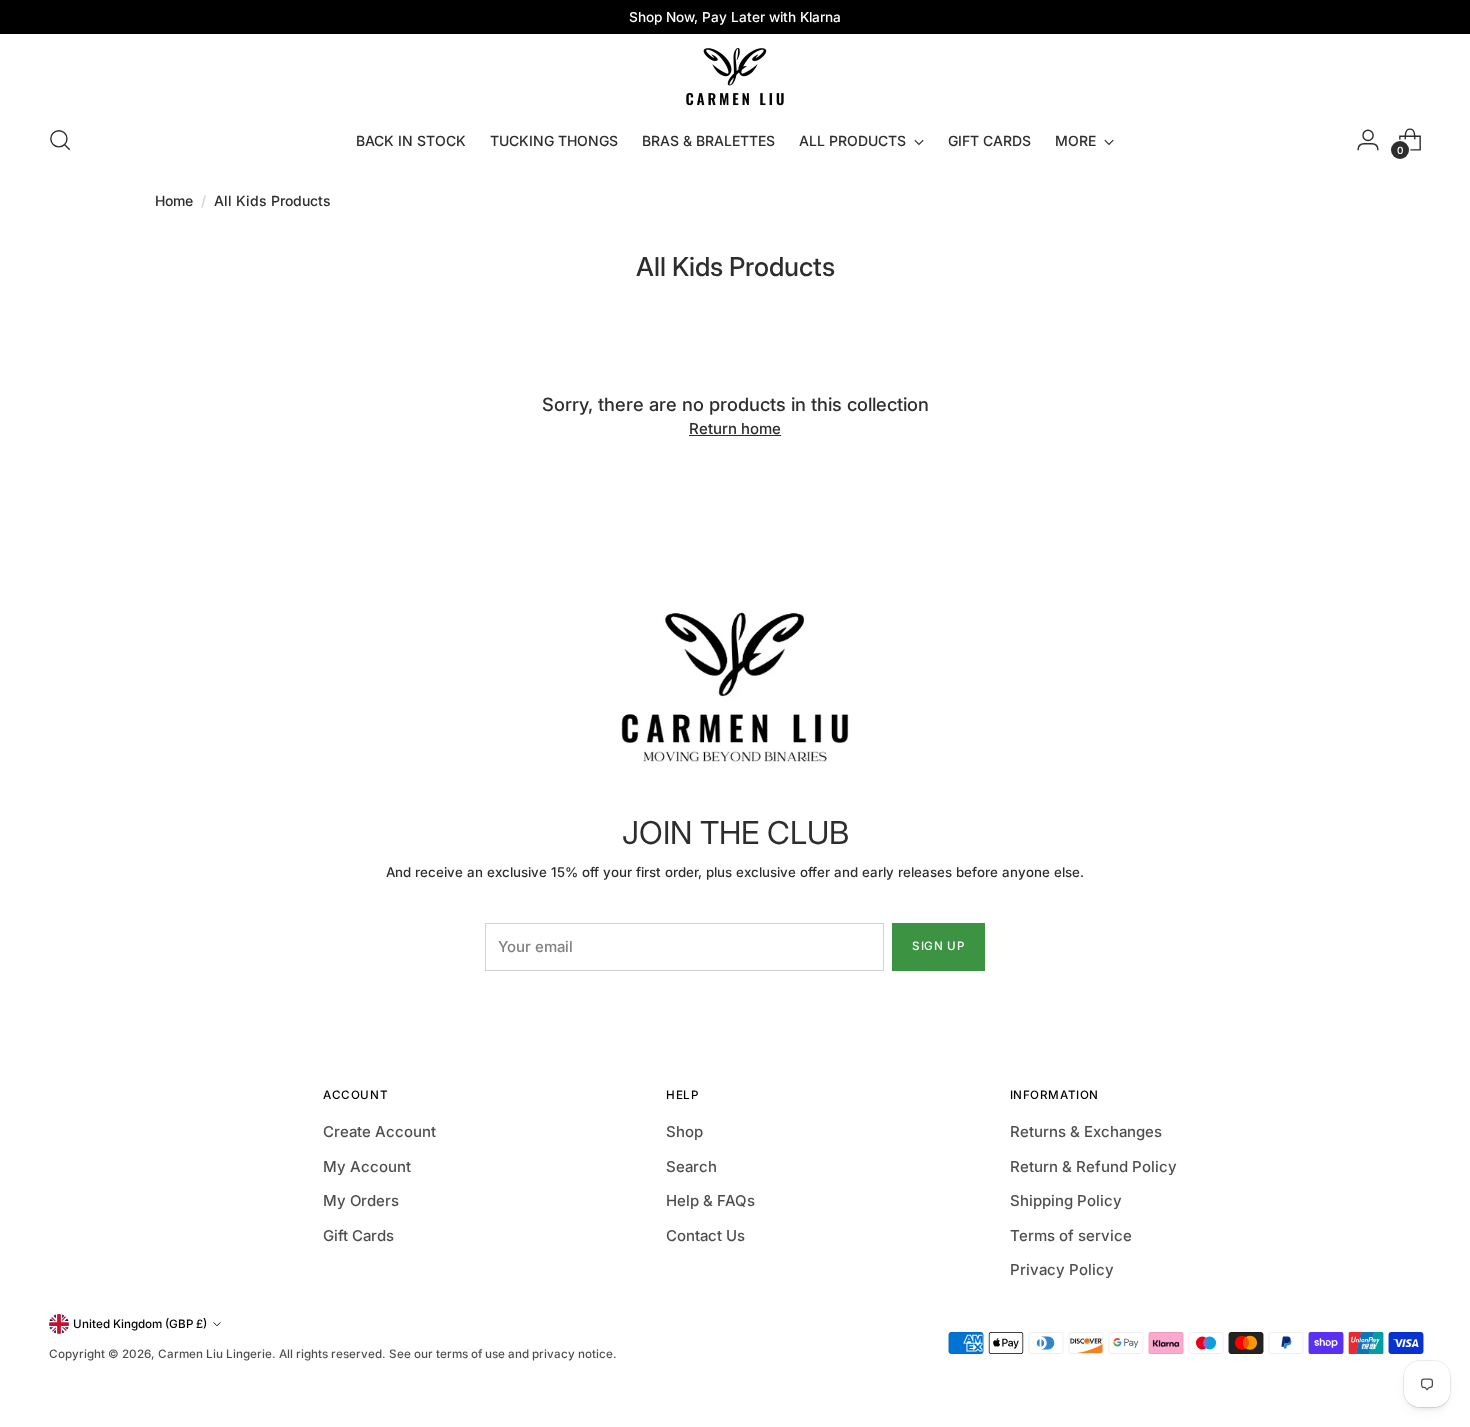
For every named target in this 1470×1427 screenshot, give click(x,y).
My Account (367, 1166)
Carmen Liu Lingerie (215, 1354)
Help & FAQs (710, 1200)
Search (691, 1166)
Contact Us (705, 1235)
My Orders (361, 1200)
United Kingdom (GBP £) (140, 1324)
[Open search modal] (60, 140)
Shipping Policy (1066, 1200)
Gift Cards (358, 1235)
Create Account (379, 1131)
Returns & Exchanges (1086, 1131)
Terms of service (1071, 1235)
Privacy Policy (1062, 1269)
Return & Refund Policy (1093, 1166)
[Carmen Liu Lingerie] (735, 72)
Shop (684, 1131)
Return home (735, 428)
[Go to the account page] (1368, 140)
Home (174, 200)
